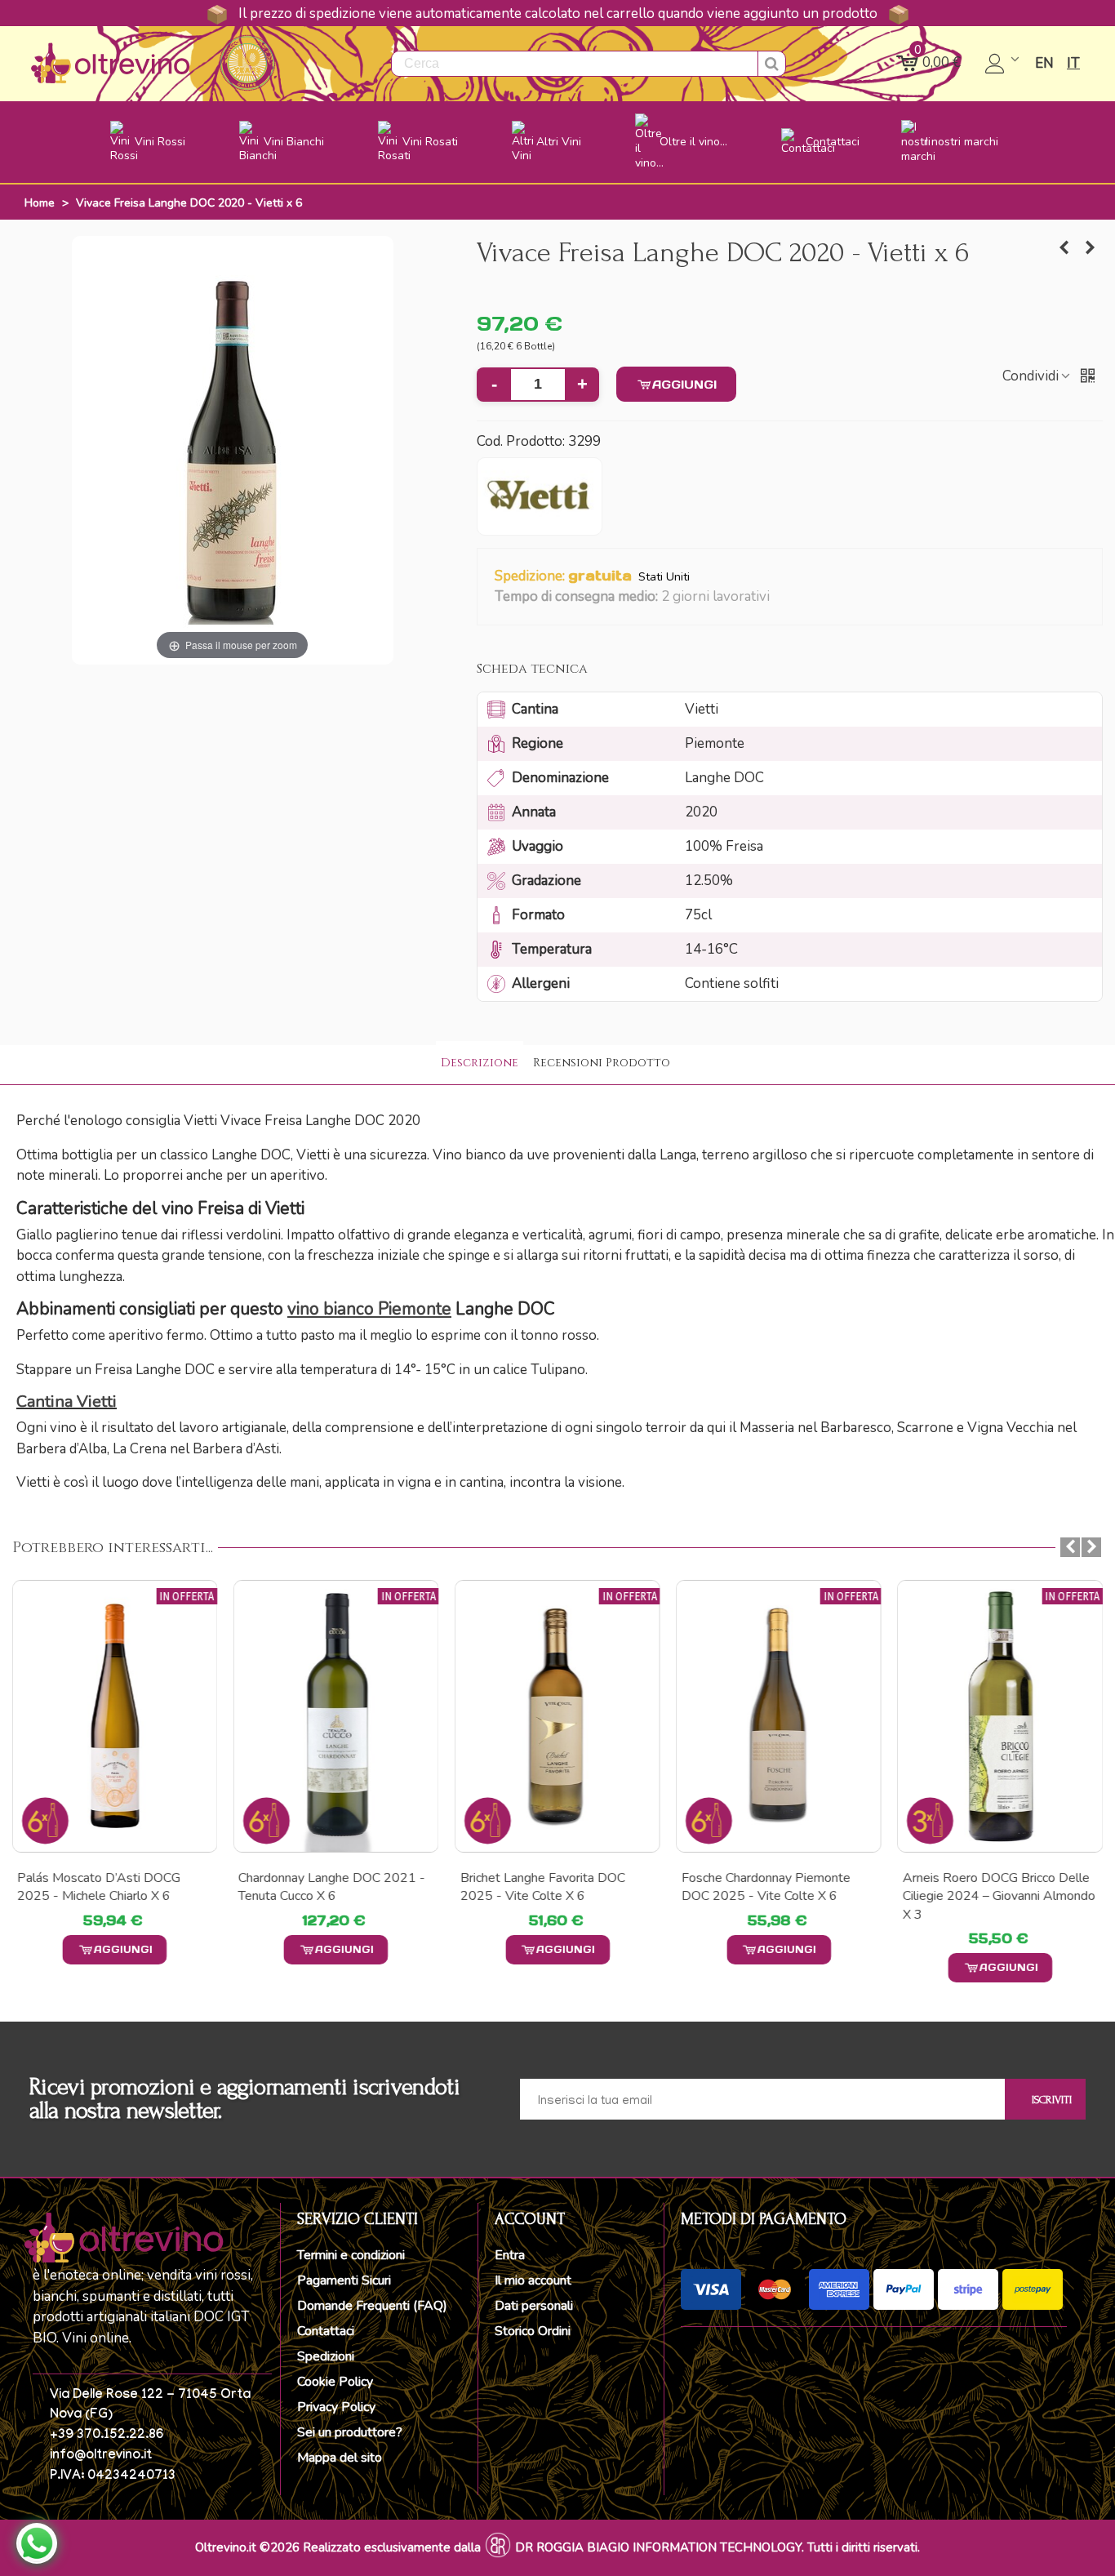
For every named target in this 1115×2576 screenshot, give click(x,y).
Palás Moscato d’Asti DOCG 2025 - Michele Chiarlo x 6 (99, 1887)
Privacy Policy (336, 2407)
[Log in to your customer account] (1004, 64)
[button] (780, 598)
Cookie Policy (335, 2382)
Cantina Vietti (67, 1401)
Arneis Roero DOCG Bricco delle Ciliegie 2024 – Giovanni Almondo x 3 (999, 1896)
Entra (510, 2255)
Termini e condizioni (351, 2255)
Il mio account (533, 2280)
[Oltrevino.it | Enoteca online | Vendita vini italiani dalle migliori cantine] (110, 63)
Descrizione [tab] (480, 1063)
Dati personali (534, 2306)
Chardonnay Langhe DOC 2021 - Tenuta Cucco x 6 (332, 1887)
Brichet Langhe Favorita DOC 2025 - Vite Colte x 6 (542, 1887)
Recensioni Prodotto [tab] (602, 1063)
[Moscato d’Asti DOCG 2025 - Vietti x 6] (1064, 248)
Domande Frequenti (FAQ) (372, 2306)
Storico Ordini (533, 2331)
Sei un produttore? (350, 2432)
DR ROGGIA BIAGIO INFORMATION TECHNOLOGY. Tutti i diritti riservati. (717, 2547)
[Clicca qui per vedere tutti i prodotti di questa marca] (540, 496)
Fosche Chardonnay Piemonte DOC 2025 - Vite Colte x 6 (766, 1887)
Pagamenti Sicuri (344, 2280)
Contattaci (326, 2331)
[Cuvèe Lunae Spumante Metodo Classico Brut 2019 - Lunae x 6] (1091, 248)
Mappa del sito (340, 2458)
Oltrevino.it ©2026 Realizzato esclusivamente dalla (338, 2547)
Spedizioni (326, 2356)
